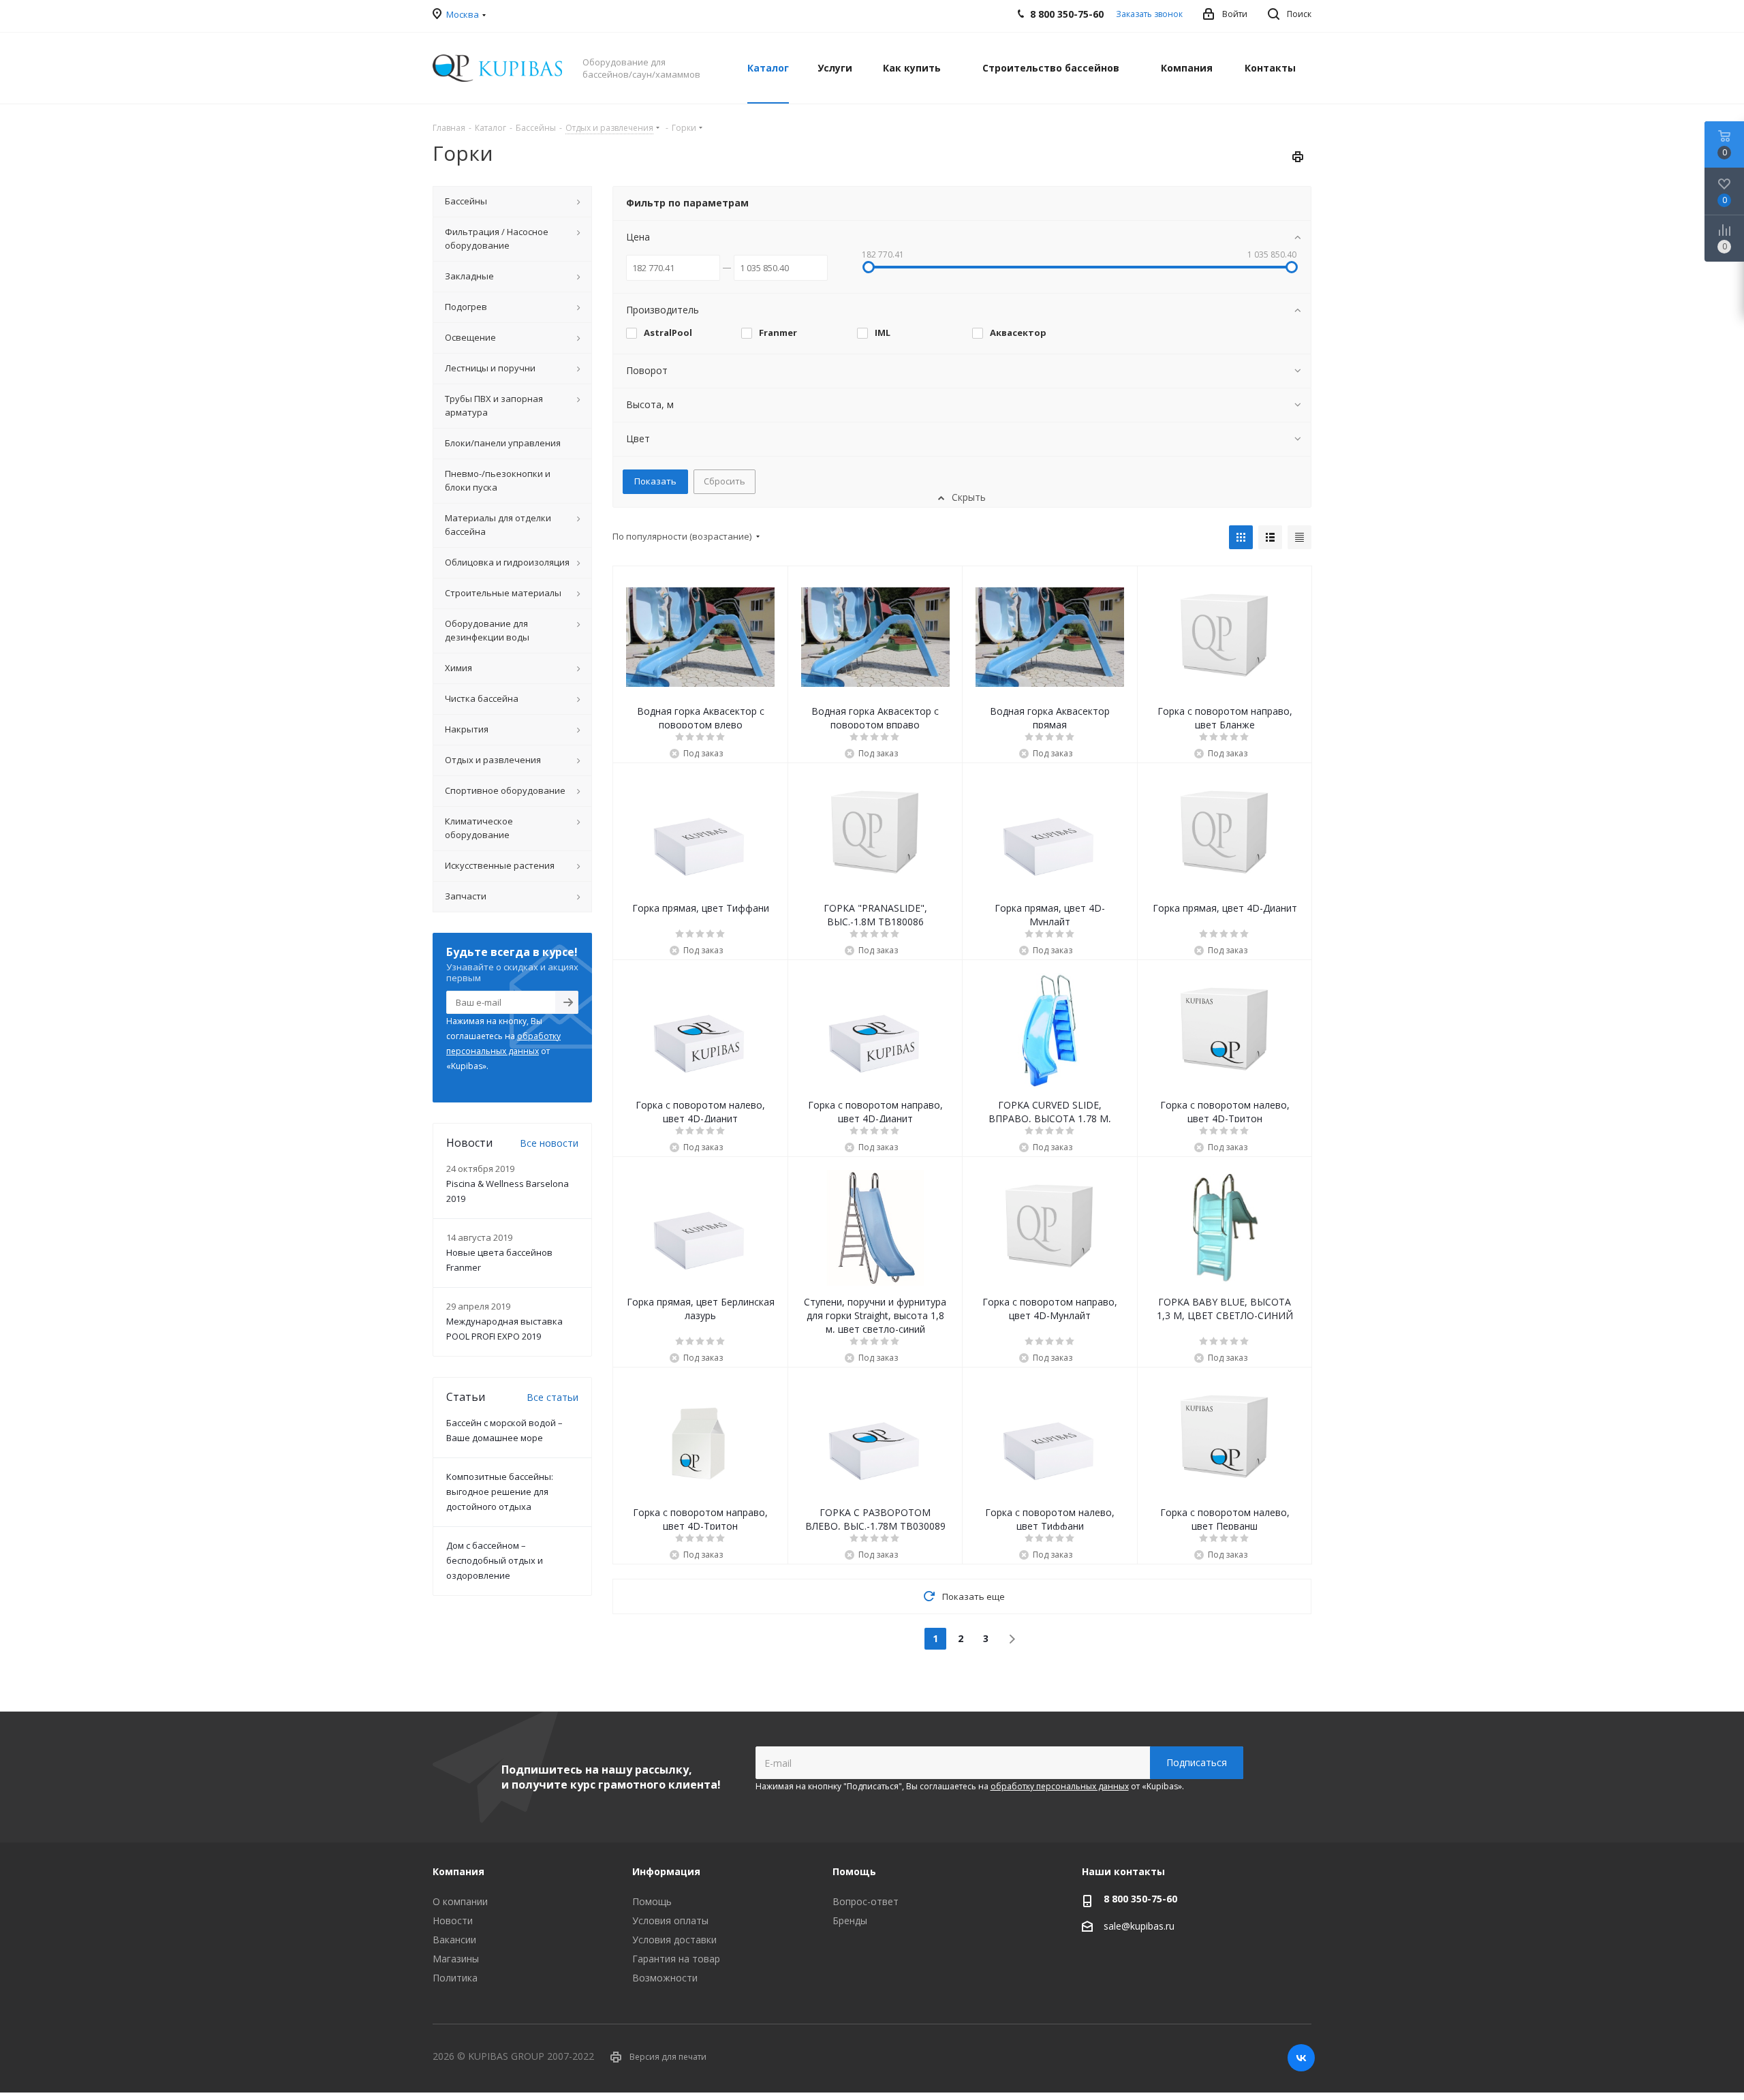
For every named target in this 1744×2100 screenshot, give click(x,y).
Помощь (652, 1901)
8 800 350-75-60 (1140, 1899)
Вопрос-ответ (866, 1901)
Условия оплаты (670, 1920)
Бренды (850, 1920)
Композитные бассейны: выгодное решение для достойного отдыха (500, 1492)
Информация (666, 1871)
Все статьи (552, 1397)
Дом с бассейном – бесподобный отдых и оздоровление (495, 1560)
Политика (455, 1978)
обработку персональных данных (1060, 1786)
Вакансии (454, 1940)
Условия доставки (674, 1940)
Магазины (456, 1959)
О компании (460, 1901)
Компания (458, 1871)
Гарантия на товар (676, 1959)
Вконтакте (1301, 2058)
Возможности (665, 1978)
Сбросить (725, 481)
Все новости (549, 1143)
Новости (453, 1920)
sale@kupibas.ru (1139, 1926)
